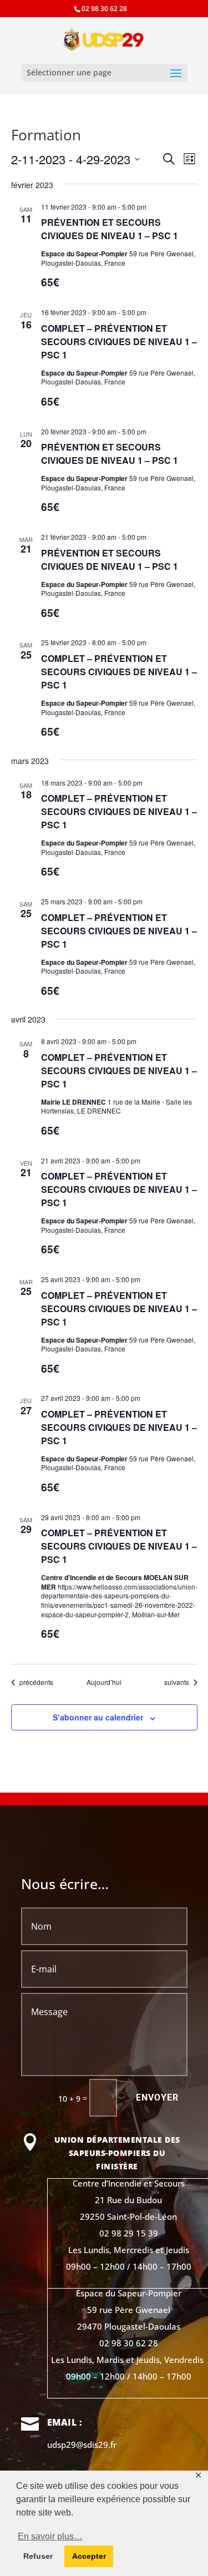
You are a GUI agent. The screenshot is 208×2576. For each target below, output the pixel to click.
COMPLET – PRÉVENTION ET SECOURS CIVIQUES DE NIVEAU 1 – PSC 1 (119, 341)
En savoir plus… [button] (50, 2536)
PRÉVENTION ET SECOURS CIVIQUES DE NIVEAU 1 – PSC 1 (110, 229)
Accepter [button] (89, 2556)
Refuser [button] (38, 2556)
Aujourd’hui (104, 1682)
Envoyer (157, 2097)
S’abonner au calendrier (98, 1717)
